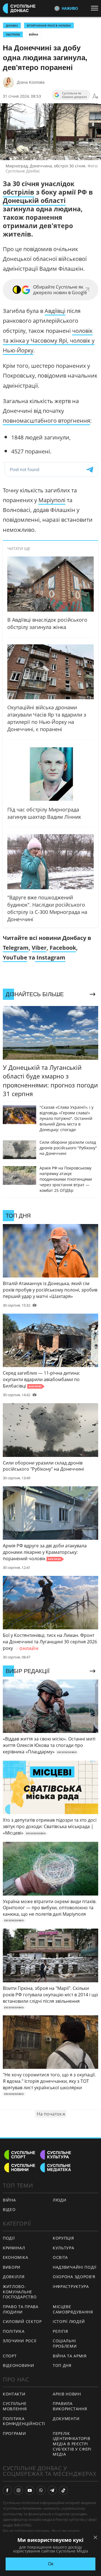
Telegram (16, 948)
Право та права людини (21, 2309)
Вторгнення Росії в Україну (49, 25)
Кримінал (14, 2248)
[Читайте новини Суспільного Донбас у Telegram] (52, 2490)
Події (9, 2238)
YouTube (15, 957)
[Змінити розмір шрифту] (95, 96)
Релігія (60, 2331)
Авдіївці (55, 311)
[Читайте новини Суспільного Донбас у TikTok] (63, 2490)
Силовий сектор (22, 2321)
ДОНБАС (12, 25)
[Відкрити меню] (96, 8)
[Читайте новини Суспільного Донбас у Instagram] (19, 2490)
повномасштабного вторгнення (46, 421)
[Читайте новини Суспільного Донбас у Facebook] (7, 2490)
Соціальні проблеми (65, 2343)
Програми (14, 2433)
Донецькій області (34, 200)
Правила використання (70, 2406)
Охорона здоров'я (74, 2277)
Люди (60, 2200)
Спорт (10, 2356)
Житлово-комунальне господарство (20, 2292)
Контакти (14, 2394)
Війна (34, 34)
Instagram (50, 957)
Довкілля (14, 2277)
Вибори (12, 2267)
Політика (14, 2331)
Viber (39, 948)
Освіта (60, 2257)
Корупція (63, 2238)
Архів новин (67, 2394)
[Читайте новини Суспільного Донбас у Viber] (41, 2490)
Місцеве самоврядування (73, 2309)
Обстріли (13, 34)
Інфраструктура (71, 2286)
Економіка (15, 2257)
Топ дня (62, 2365)
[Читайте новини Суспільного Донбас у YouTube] (30, 2490)
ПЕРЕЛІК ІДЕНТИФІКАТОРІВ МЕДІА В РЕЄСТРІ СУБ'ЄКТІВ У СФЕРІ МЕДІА (72, 2444)
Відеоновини (19, 2365)
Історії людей (69, 2321)
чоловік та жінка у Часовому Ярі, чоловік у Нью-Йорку (49, 341)
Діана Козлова (31, 82)
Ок (51, 2564)
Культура (64, 2248)
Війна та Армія (70, 2356)
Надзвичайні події (75, 2267)
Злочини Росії (20, 2341)
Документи (66, 2419)
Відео (9, 2209)
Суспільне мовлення (15, 2406)
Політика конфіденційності (24, 2421)
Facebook (63, 948)
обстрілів (19, 192)
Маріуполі (52, 500)
